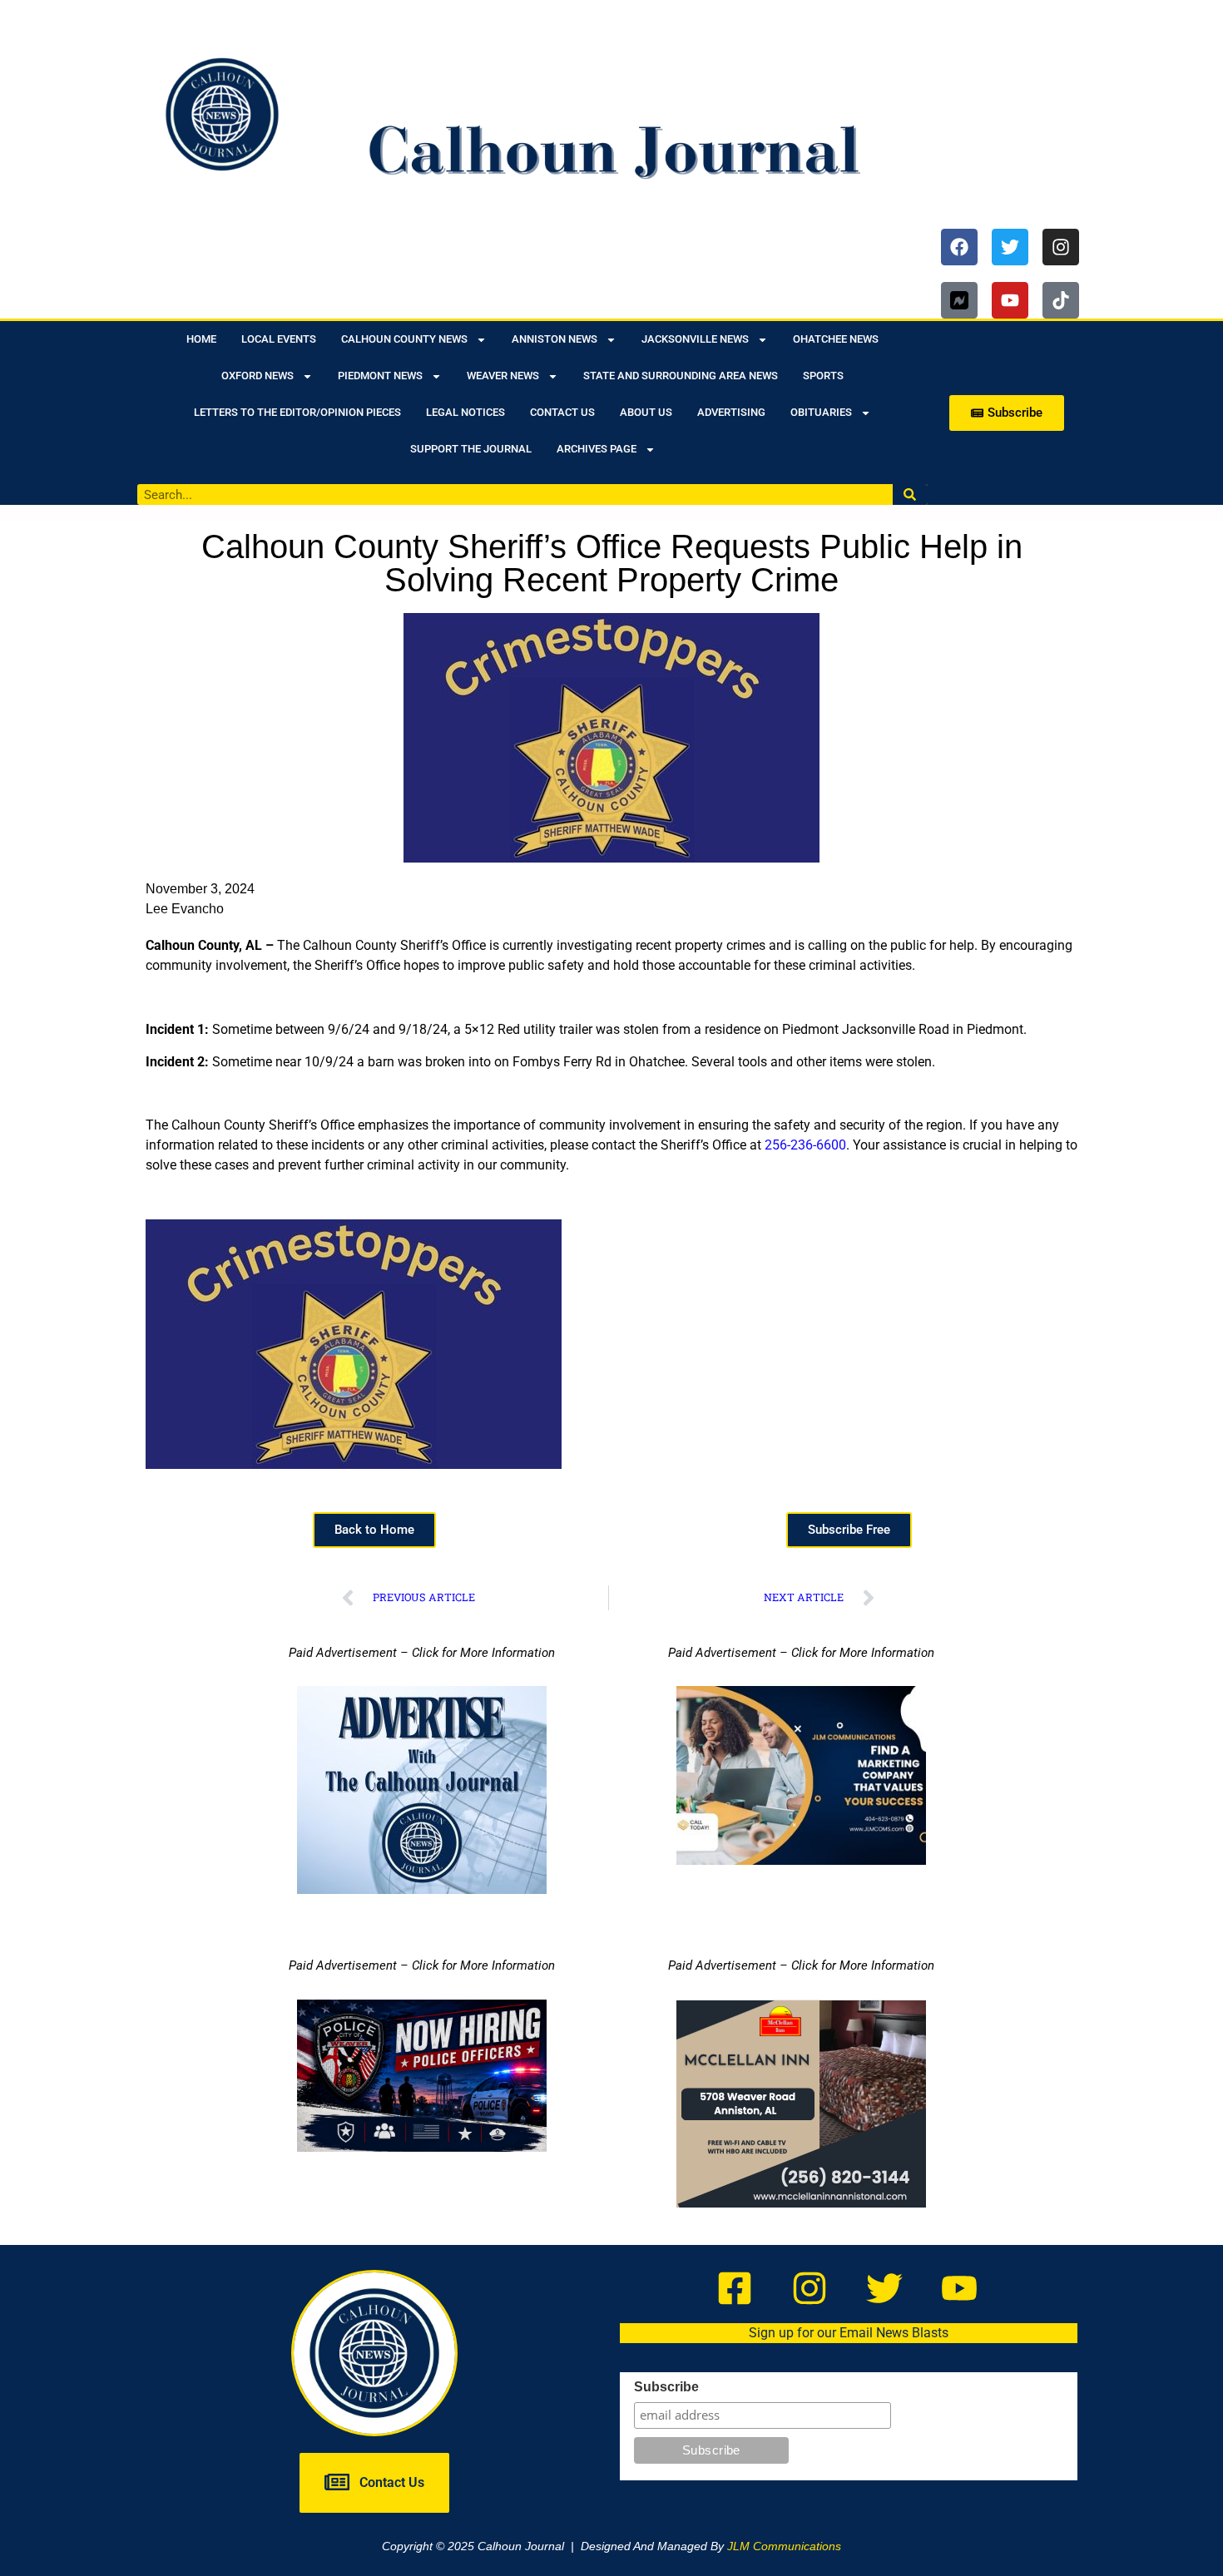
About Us (646, 412)
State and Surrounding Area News (681, 376)
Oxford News (257, 376)
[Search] (911, 494)
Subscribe (666, 2387)
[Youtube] (1010, 300)
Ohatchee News (836, 339)
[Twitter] (1010, 247)
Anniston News (555, 339)
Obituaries (821, 412)
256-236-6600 (805, 1145)
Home (201, 339)
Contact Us (562, 412)
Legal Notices (465, 412)
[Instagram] (1061, 247)
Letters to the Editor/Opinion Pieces (297, 412)
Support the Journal (471, 449)
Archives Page (597, 449)
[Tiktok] (1061, 300)
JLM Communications (784, 2546)
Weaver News (503, 376)
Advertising (731, 412)
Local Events (279, 339)
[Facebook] (959, 247)
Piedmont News (380, 376)
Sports (823, 376)
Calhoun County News (404, 339)
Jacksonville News (695, 339)
